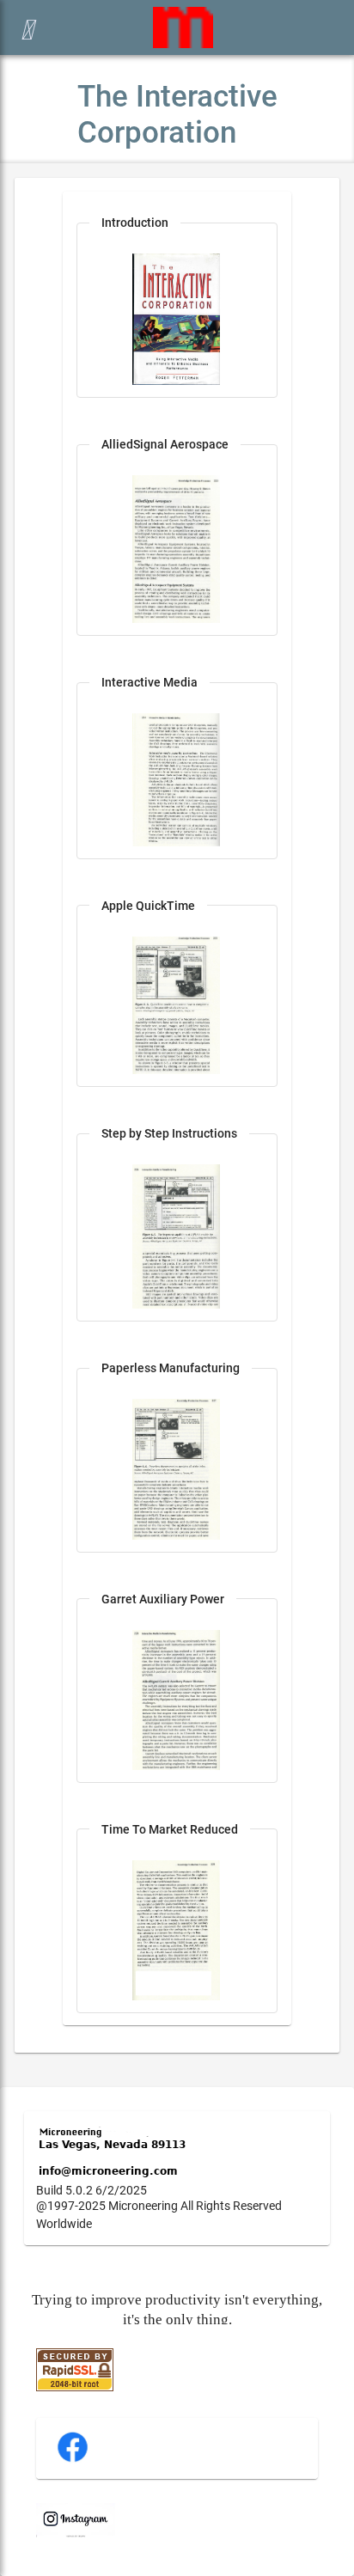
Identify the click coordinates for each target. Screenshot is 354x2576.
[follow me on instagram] (76, 2533)
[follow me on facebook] (73, 2460)
